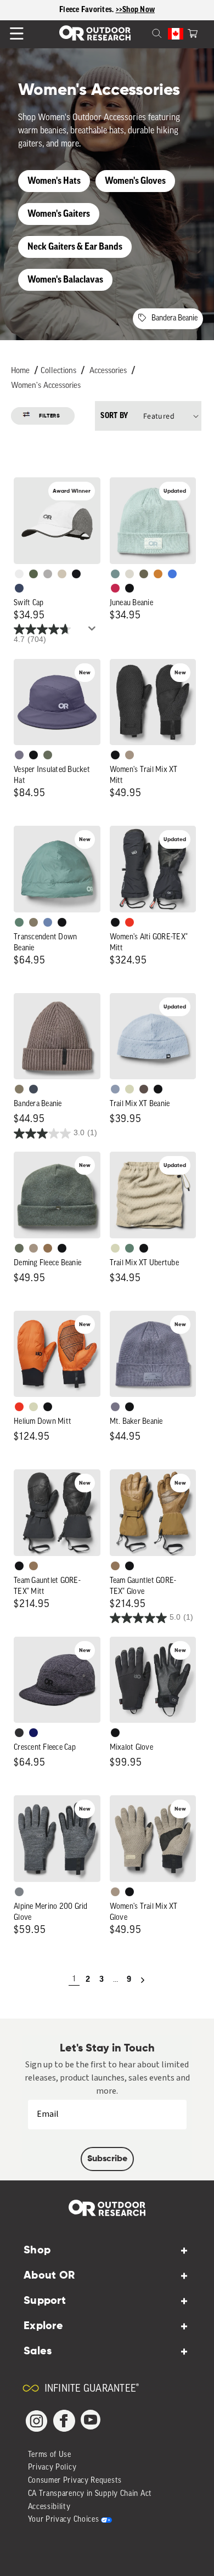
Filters (50, 416)
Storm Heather (19, 1733)
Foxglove (115, 588)
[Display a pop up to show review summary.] (94, 632)
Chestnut (144, 1089)
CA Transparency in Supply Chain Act (90, 2494)
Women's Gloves (135, 181)
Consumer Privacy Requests (75, 2481)
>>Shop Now (136, 10)
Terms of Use (50, 2455)
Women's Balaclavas (65, 280)
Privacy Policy (52, 2468)
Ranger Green (144, 574)
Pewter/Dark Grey (48, 574)
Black (129, 588)
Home (20, 371)
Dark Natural (33, 1566)
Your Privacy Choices (64, 2520)
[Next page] (143, 1980)
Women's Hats (54, 181)
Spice (129, 922)
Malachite (19, 922)
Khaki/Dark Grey (62, 574)
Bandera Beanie (174, 319)
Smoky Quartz (19, 755)
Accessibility (49, 2507)
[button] (193, 32)
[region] (107, 10)
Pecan (48, 1248)
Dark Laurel (48, 755)
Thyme (115, 574)
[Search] (144, 32)
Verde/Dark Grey (33, 574)
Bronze (158, 574)
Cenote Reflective (19, 588)
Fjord (115, 1089)
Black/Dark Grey (76, 574)
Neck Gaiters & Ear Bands (75, 247)
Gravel (33, 922)
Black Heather (19, 1892)
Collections (58, 371)
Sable (129, 755)
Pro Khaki (129, 1089)
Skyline (48, 922)
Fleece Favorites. (88, 10)
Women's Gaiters (59, 214)
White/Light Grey (19, 574)
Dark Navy (33, 1733)
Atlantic (33, 1089)
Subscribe (107, 2159)
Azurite (172, 574)
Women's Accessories (46, 386)
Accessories (108, 371)
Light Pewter (129, 574)
